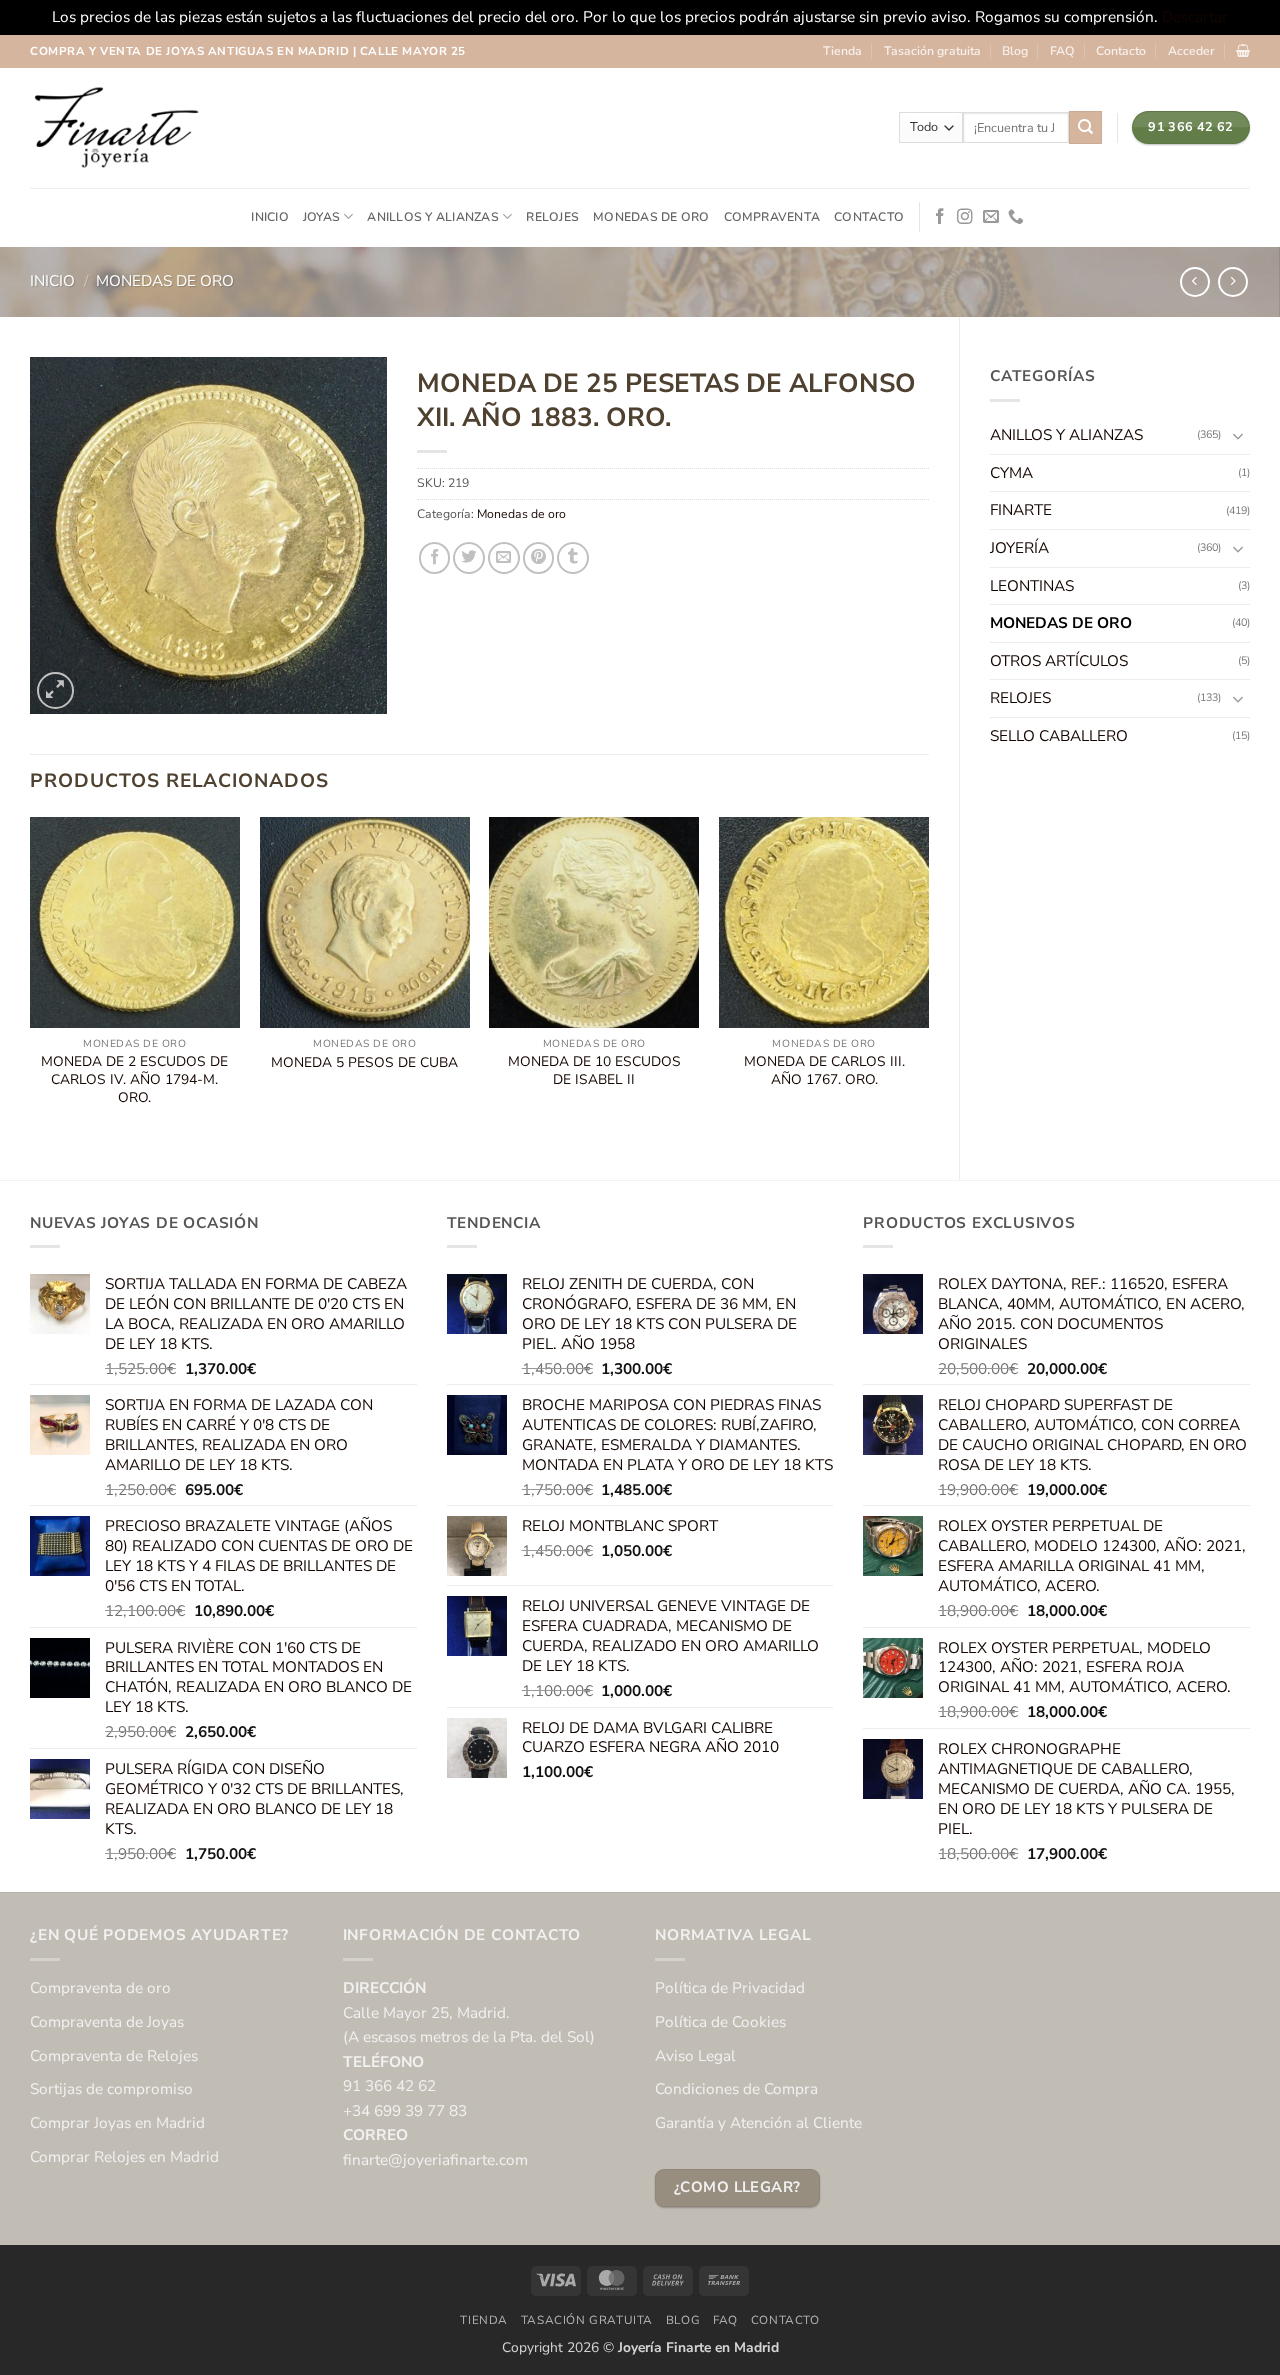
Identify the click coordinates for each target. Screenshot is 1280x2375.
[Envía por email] (504, 558)
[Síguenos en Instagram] (965, 217)
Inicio (269, 217)
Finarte (1021, 509)
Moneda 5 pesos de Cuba (364, 1063)
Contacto (1121, 51)
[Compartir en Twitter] (469, 558)
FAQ (1062, 51)
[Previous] (31, 981)
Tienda (842, 51)
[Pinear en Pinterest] (539, 558)
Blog (1015, 51)
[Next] (928, 981)
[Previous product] (1233, 282)
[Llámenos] (1016, 217)
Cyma (1011, 472)
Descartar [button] (1195, 16)
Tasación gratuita (932, 51)
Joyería (1019, 547)
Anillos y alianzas (432, 217)
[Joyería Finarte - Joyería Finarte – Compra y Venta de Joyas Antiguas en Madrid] (115, 128)
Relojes (552, 217)
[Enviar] (1085, 127)
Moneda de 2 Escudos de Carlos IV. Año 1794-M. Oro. (134, 1080)
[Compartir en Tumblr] (573, 558)
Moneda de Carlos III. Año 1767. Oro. (824, 1071)
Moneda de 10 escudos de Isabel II (594, 1071)
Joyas (321, 217)
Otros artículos (1059, 660)
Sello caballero (1059, 735)
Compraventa (772, 217)
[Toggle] (1238, 435)
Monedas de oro (651, 217)
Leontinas (1032, 585)
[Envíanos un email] (991, 217)
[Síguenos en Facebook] (940, 217)
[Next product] (1195, 282)
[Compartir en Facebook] (435, 558)
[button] (1191, 51)
